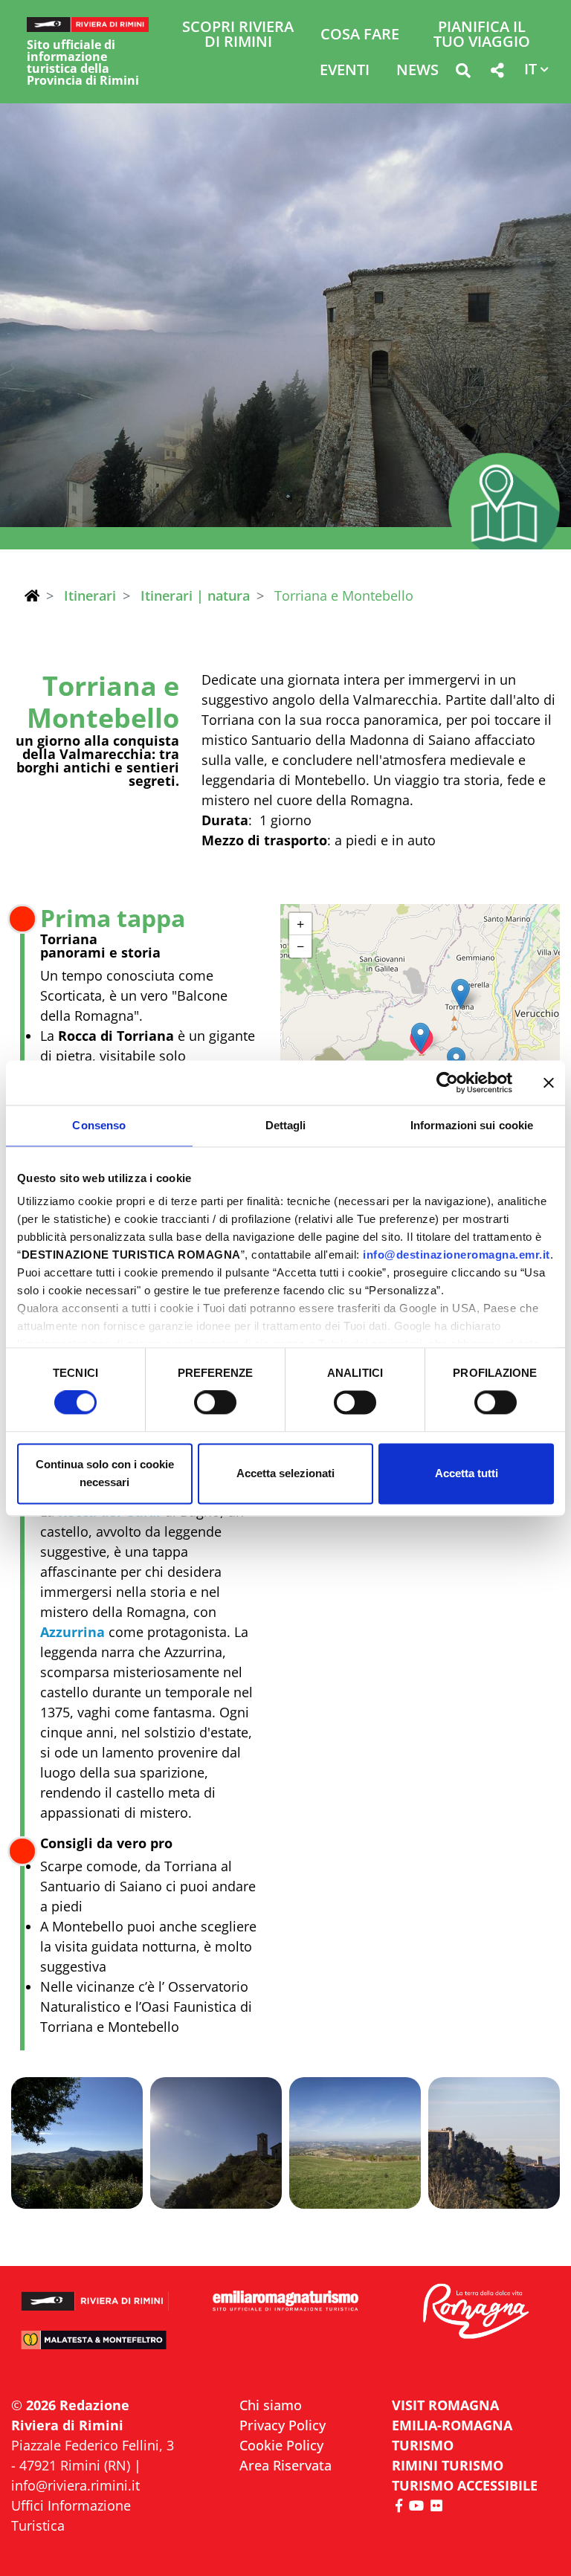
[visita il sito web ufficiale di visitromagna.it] (476, 2312)
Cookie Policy (281, 2445)
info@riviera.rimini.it (75, 2485)
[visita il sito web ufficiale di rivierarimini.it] (95, 2295)
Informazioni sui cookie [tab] (472, 1125)
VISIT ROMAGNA (445, 2405)
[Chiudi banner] (549, 1082)
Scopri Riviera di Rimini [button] (238, 35)
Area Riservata (285, 2465)
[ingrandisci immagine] (77, 2143)
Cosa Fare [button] (360, 35)
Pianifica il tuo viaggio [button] (482, 35)
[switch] (215, 1403)
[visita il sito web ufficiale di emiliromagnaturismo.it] (285, 2301)
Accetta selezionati (285, 1473)
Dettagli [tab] (286, 1125)
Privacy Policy (283, 2425)
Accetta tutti (467, 1473)
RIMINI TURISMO (448, 2465)
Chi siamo (271, 2405)
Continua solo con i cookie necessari (105, 1473)
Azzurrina (72, 1632)
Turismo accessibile (465, 2485)
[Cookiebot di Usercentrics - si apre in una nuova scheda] (447, 1082)
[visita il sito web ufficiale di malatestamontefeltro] (95, 2346)
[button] (463, 73)
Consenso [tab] (99, 1125)
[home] (32, 595)
